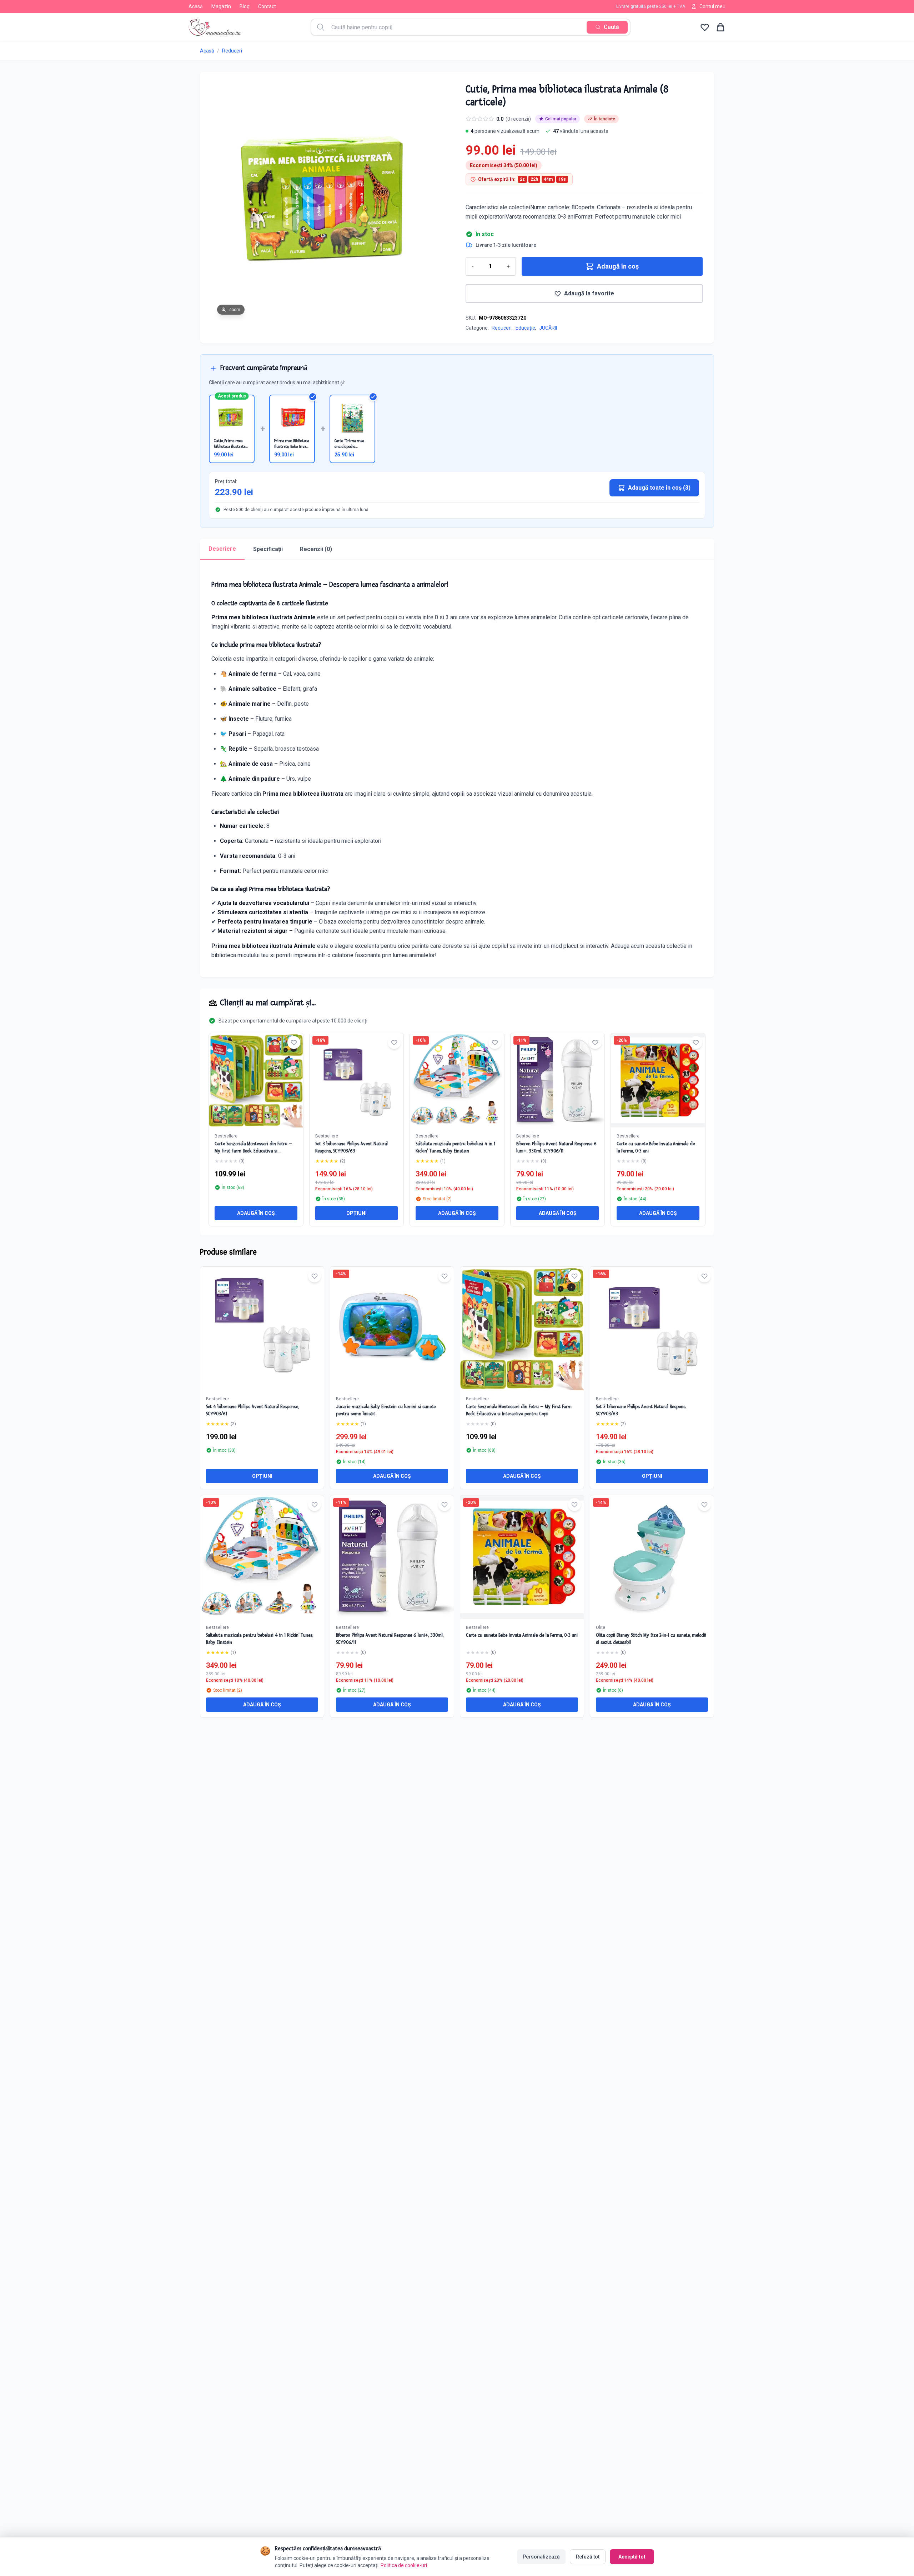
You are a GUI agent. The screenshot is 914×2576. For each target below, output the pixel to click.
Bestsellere (226, 1136)
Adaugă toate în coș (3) (659, 488)
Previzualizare (266, 1334)
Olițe (601, 1627)
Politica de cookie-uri (404, 2565)
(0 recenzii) (518, 119)
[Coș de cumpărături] (720, 27)
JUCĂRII (548, 328)
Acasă (196, 6)
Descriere (222, 549)
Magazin (221, 6)
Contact (267, 6)
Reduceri (232, 51)
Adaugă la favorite (589, 293)
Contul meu (712, 6)
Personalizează (541, 2557)
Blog (245, 6)
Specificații (268, 549)
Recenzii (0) (316, 549)
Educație (525, 328)
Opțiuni (356, 1213)
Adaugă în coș (618, 266)
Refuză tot (588, 2557)
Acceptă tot (632, 2557)
